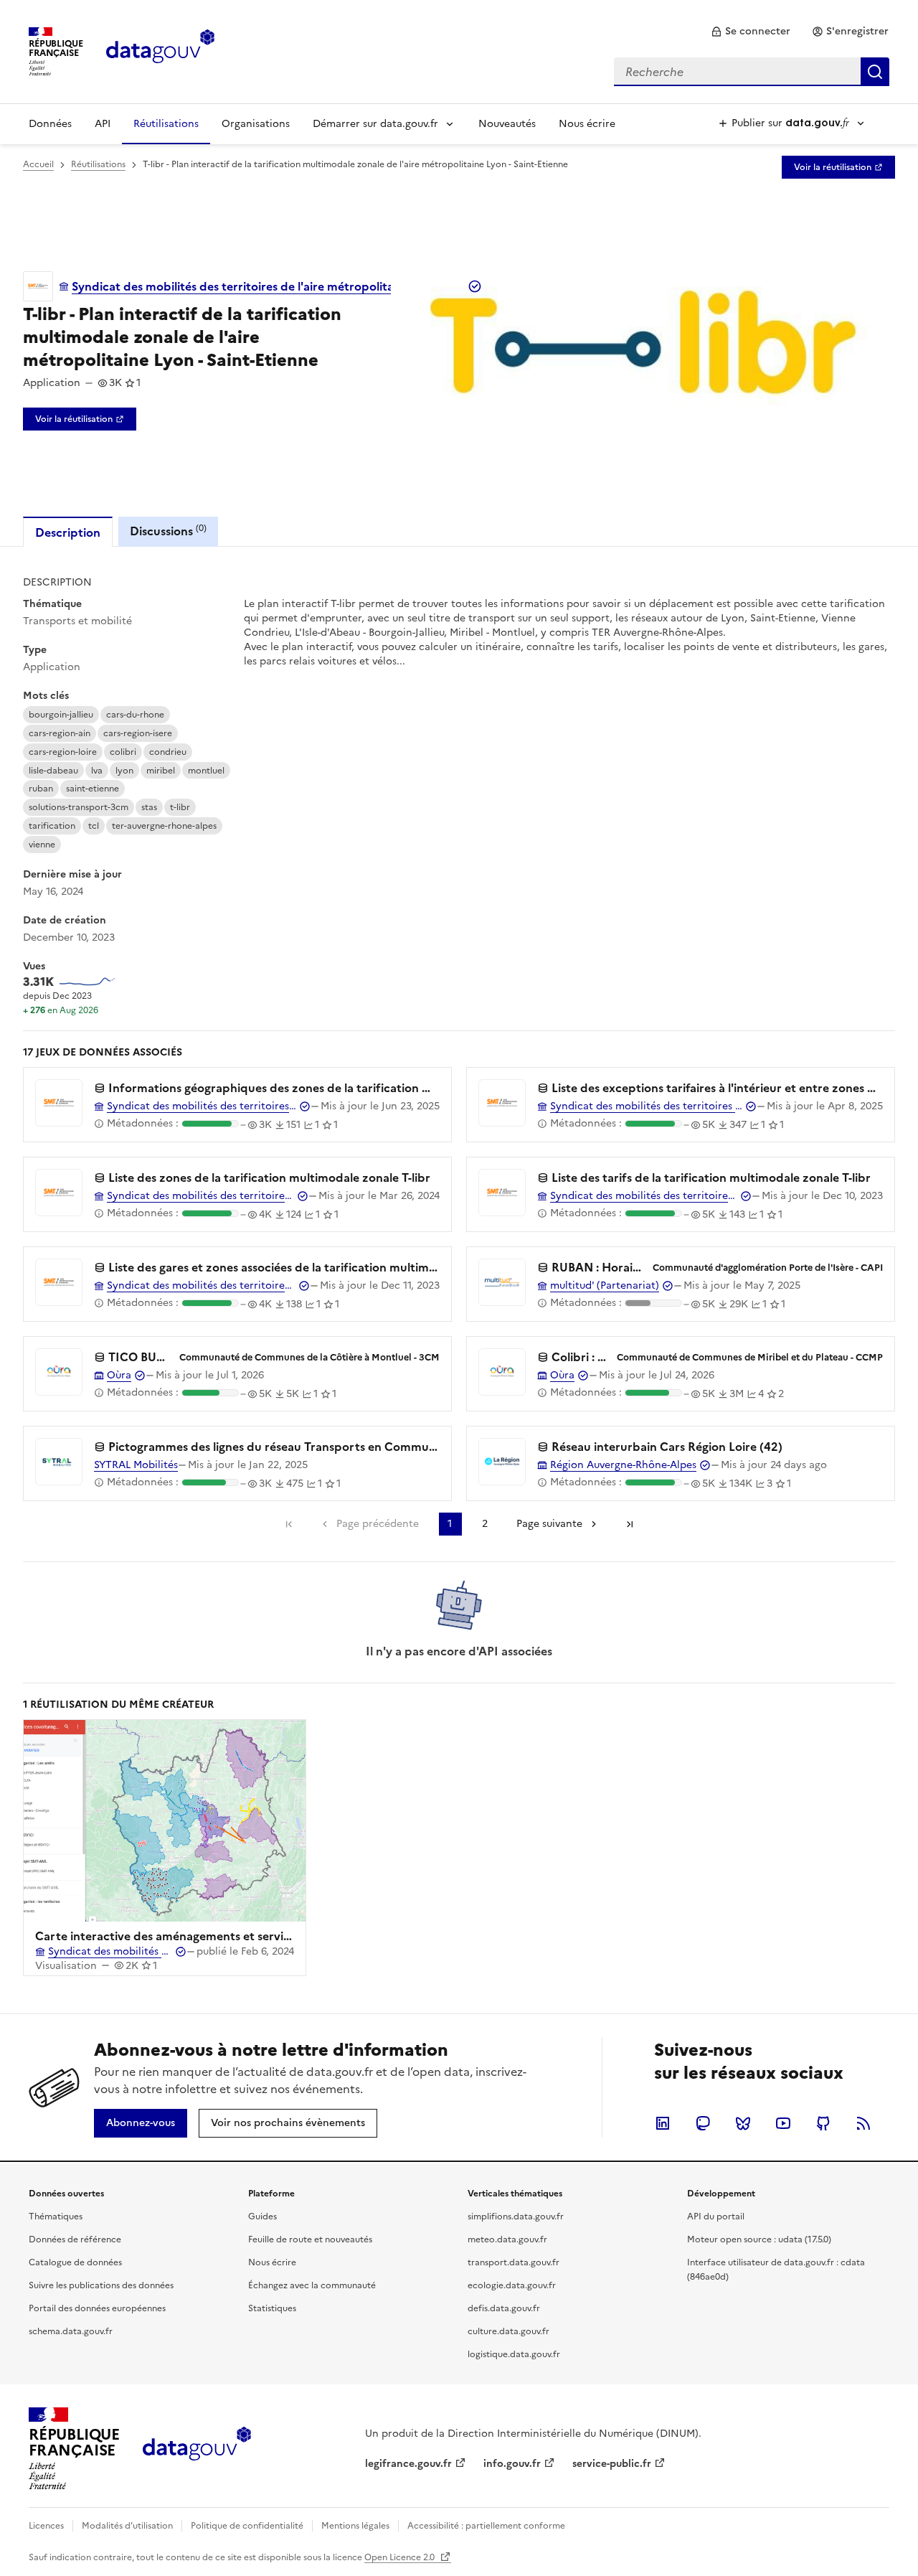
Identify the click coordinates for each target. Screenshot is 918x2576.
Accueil (38, 164)
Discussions (168, 531)
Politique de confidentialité (247, 2526)
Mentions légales (355, 2526)
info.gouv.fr (512, 2464)
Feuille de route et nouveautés (310, 2239)
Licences (46, 2526)
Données (50, 124)
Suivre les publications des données (101, 2285)
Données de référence (75, 2239)
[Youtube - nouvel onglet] (783, 2123)
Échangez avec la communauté (312, 2285)
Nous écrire (587, 124)
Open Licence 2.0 (401, 2557)
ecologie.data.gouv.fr (512, 2285)
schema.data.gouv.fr (71, 2331)
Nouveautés (507, 124)
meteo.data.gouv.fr (507, 2239)
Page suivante (549, 1524)
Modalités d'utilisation (127, 2526)
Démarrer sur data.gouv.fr (375, 124)
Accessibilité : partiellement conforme (486, 2526)
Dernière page (630, 1524)
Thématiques (56, 2217)
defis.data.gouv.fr (504, 2308)
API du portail (716, 2217)
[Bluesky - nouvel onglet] (743, 2123)
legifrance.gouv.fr (408, 2464)
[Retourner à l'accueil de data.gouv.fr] (160, 50)
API (103, 124)
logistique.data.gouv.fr (514, 2354)
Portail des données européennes (97, 2308)
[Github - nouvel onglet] (823, 2123)
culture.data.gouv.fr (508, 2331)
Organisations (256, 124)
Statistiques (272, 2308)
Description (68, 532)
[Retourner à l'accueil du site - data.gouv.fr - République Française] (197, 2449)
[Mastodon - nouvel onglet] (703, 2123)
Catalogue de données (75, 2262)
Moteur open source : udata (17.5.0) (759, 2239)
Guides (262, 2217)
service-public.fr (612, 2464)
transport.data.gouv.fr (514, 2262)
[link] (751, 32)
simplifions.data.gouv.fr (516, 2217)
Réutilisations (166, 124)
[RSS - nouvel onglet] (863, 2123)
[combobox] (752, 72)
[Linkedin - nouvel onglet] (663, 2123)
